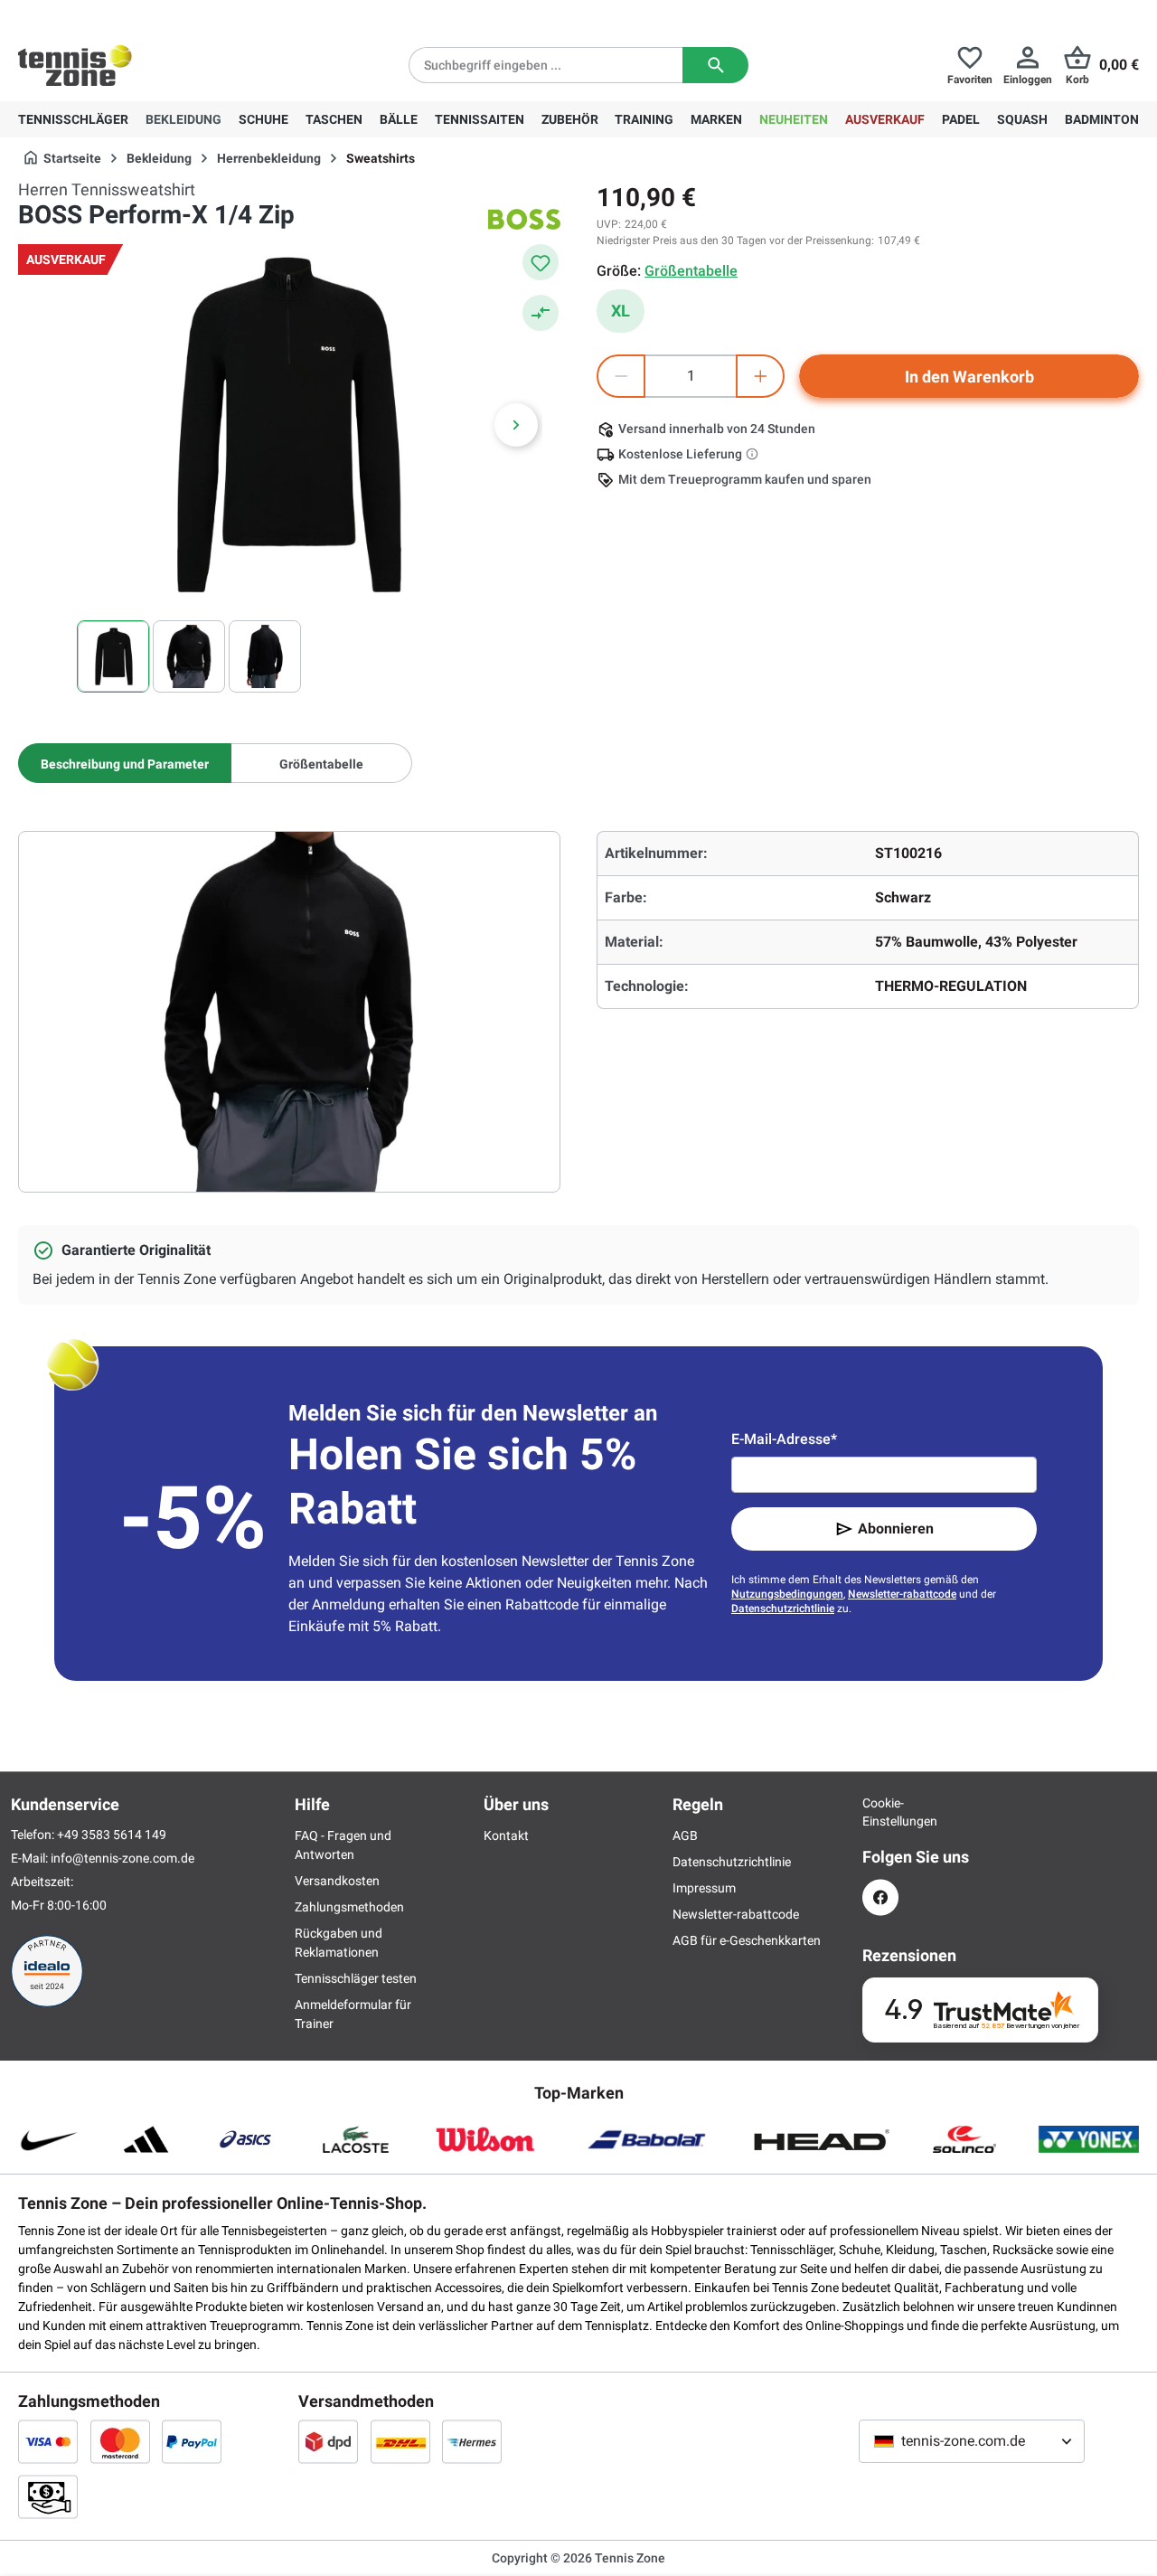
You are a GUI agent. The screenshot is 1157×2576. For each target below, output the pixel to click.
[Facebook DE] (880, 1897)
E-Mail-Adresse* (784, 1439)
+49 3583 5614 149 (134, 14)
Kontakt (506, 1835)
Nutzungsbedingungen (787, 1594)
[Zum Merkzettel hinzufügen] (541, 262)
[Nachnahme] (48, 2496)
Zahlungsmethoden (349, 1907)
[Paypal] (192, 2441)
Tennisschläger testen (356, 1978)
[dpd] (328, 2441)
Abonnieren (896, 1529)
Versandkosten (337, 1881)
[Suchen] (715, 65)
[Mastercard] (120, 2441)
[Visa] (48, 2441)
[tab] (125, 763)
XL (621, 311)
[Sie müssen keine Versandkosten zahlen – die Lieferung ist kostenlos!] (754, 454)
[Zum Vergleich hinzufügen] (541, 313)
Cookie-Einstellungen (880, 1812)
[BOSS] (524, 219)
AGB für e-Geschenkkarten (747, 1940)
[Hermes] (472, 2441)
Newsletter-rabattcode (902, 1594)
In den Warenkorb (969, 377)
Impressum (704, 1888)
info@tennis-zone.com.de (122, 1858)
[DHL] (400, 2441)
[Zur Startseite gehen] (75, 65)
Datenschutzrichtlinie (783, 1609)
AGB (685, 1835)
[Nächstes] (516, 425)
